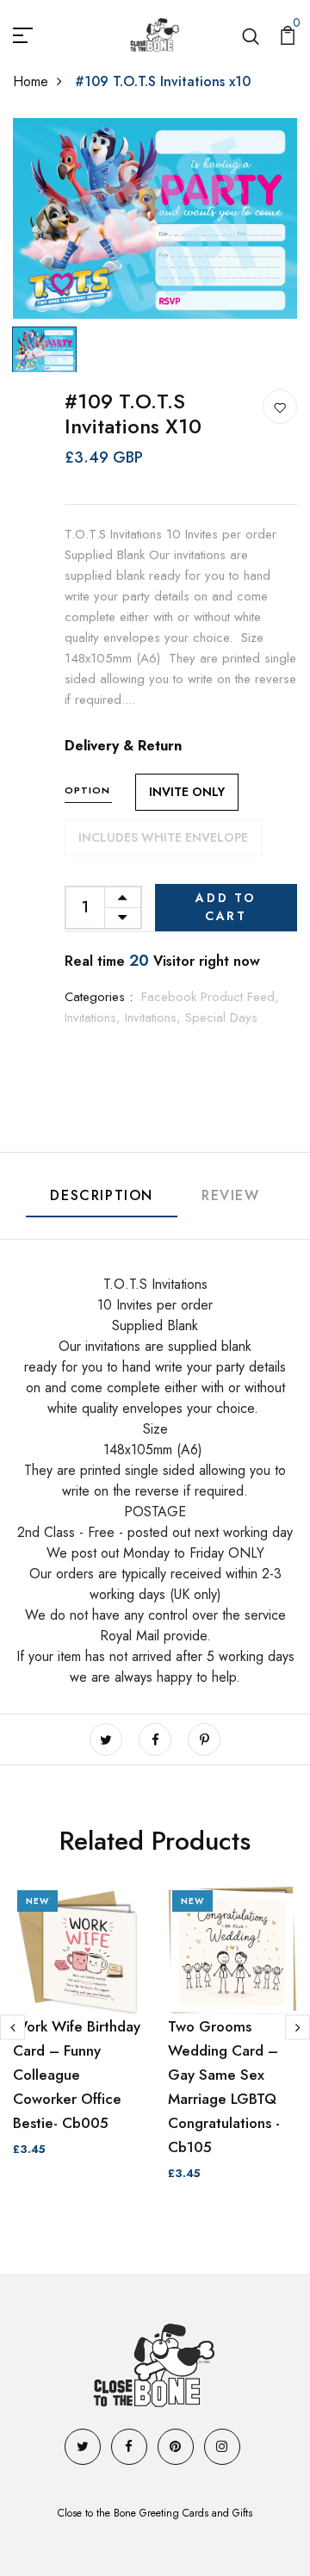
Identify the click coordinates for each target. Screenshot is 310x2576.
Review (231, 1195)
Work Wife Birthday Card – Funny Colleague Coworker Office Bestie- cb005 (77, 2075)
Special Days (221, 1017)
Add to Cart (226, 907)
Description (102, 1195)
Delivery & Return (123, 746)
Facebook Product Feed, (210, 997)
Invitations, (95, 1017)
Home (31, 81)
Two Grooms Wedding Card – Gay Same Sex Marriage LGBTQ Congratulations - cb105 (224, 2087)
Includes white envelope (163, 837)
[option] (155, 219)
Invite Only (187, 792)
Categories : (99, 997)
